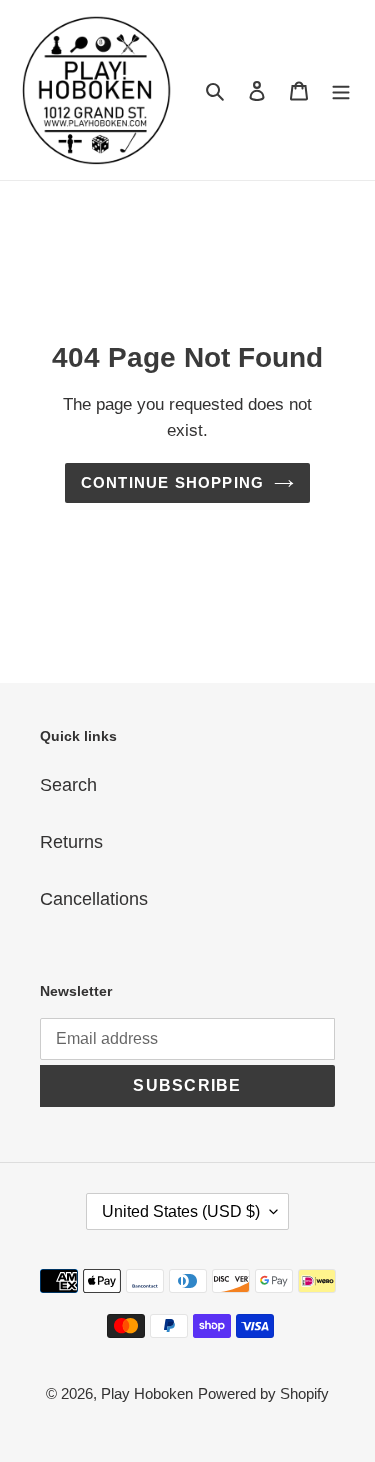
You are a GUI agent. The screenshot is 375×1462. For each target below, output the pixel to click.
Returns (71, 842)
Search (68, 785)
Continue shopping (173, 482)
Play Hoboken (147, 1393)
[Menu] (341, 90)
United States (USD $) (181, 1211)
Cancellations (94, 899)
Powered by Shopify (263, 1393)
